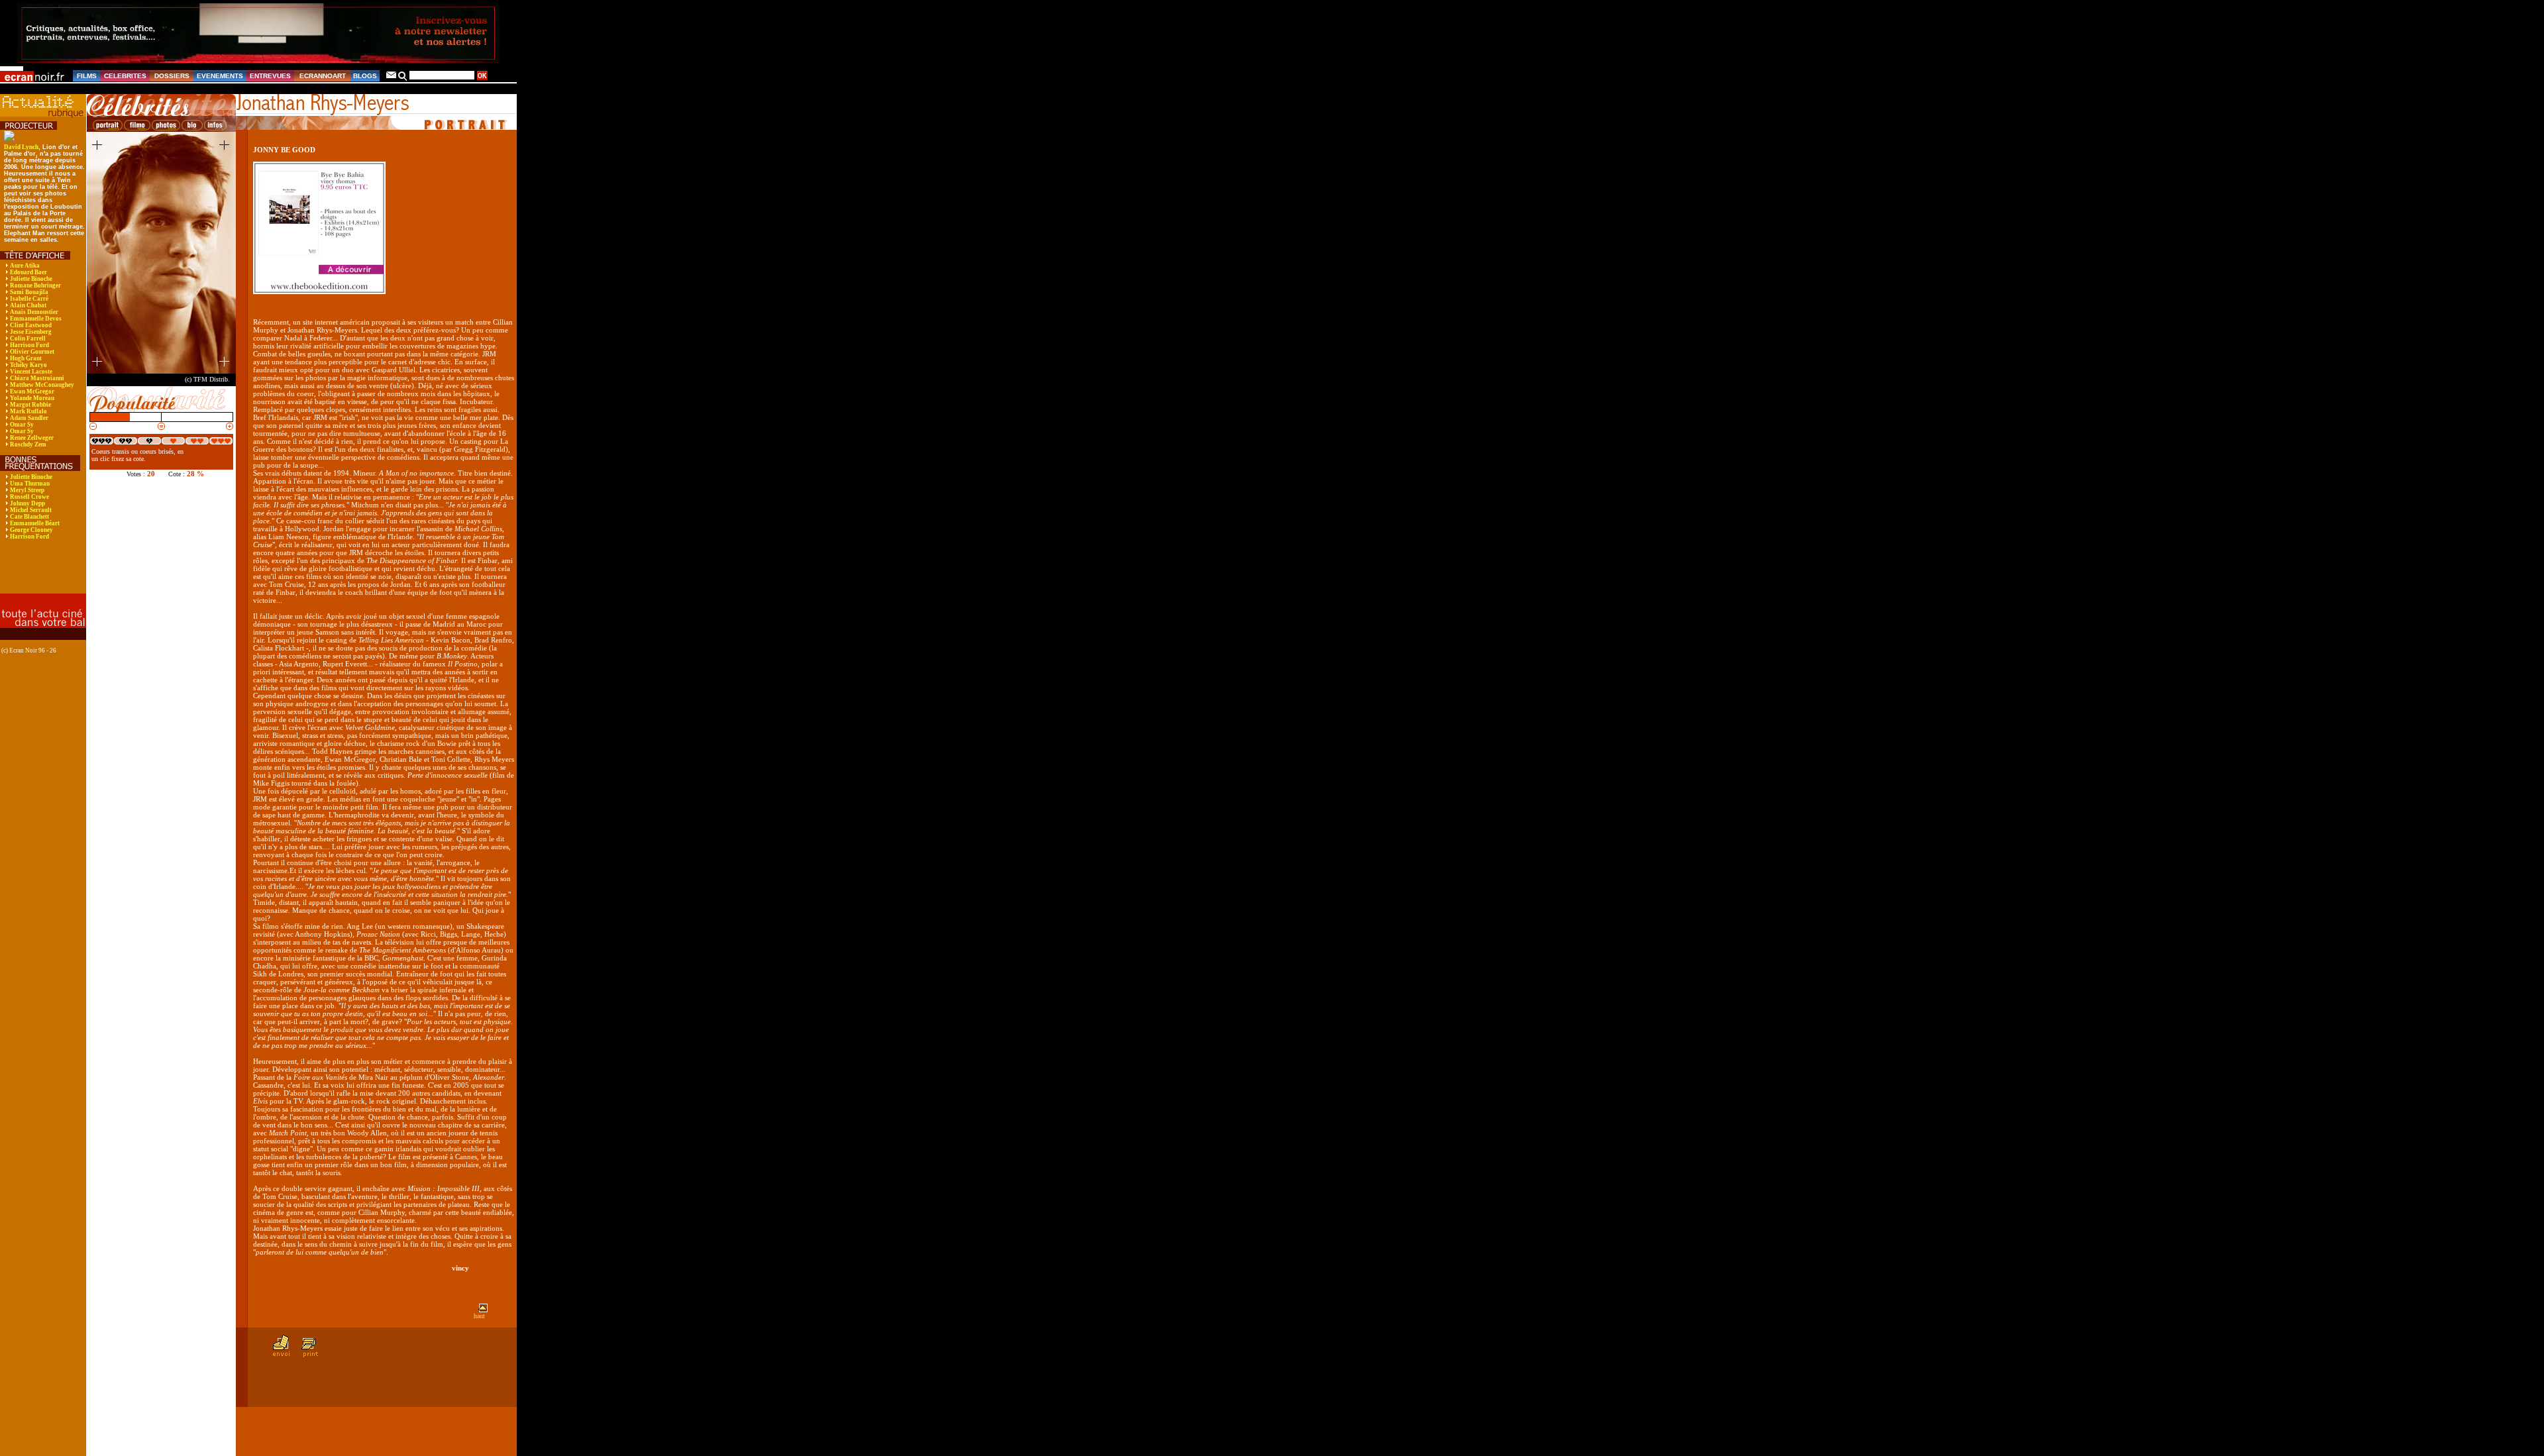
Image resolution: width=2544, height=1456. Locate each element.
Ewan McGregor (32, 391)
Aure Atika (25, 266)
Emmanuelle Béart (35, 523)
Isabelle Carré (29, 299)
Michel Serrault (31, 510)
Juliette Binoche (31, 279)
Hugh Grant (26, 358)
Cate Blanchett (29, 517)
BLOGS (365, 76)
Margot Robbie (30, 405)
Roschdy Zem (28, 444)
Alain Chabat (28, 305)
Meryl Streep (27, 490)
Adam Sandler (29, 418)
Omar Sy (22, 425)
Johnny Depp (27, 503)
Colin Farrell (28, 338)
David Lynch (21, 147)
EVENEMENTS (220, 76)
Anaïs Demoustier (34, 312)
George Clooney (31, 530)
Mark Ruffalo (28, 411)
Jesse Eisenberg (31, 332)
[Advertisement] (36, 576)
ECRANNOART (323, 76)
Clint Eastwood (31, 325)
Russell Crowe (29, 497)
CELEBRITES (125, 76)
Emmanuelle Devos (36, 319)
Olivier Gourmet (32, 352)
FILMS (87, 76)
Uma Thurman (30, 484)
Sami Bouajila (29, 292)
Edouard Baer (28, 272)
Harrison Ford (29, 345)
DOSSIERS (172, 76)
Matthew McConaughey (42, 385)
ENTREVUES (270, 76)
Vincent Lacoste (31, 372)
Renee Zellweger (32, 438)
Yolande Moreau (32, 398)
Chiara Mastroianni (37, 378)
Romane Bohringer (35, 286)
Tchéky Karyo (28, 365)
